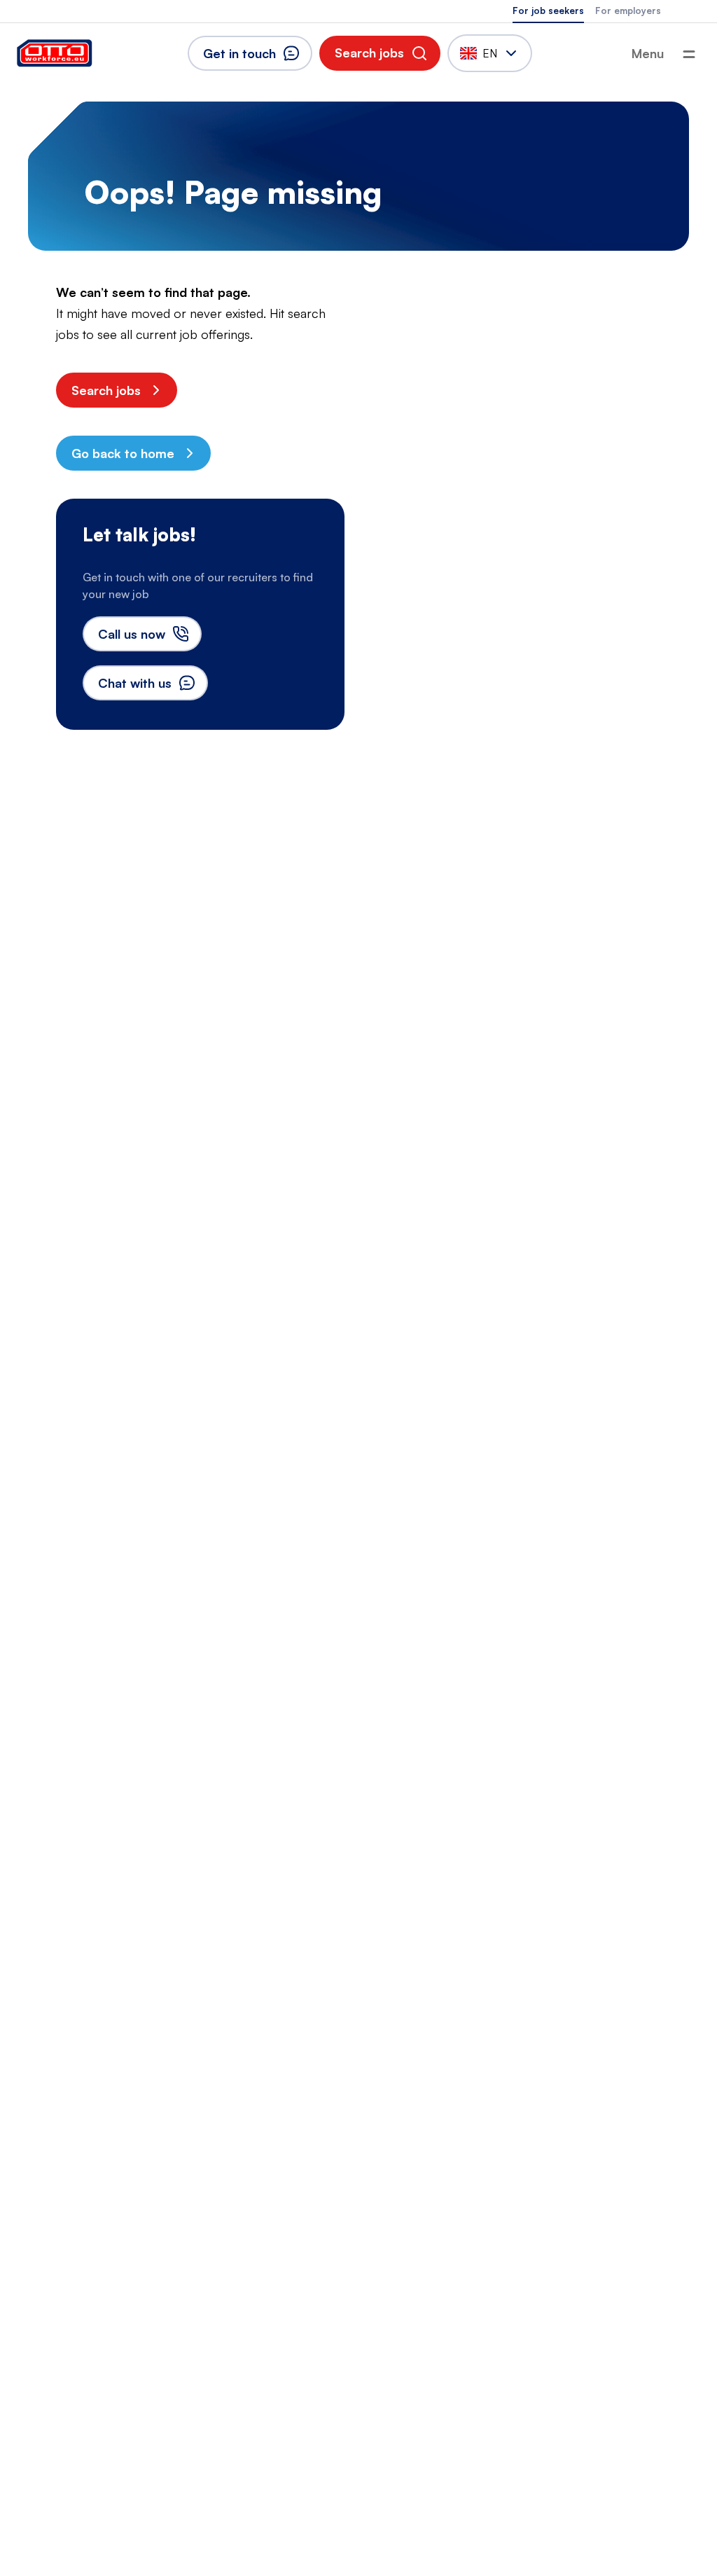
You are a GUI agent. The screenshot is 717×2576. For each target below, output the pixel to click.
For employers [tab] (628, 11)
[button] (380, 53)
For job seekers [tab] (548, 11)
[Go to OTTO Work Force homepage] (55, 53)
